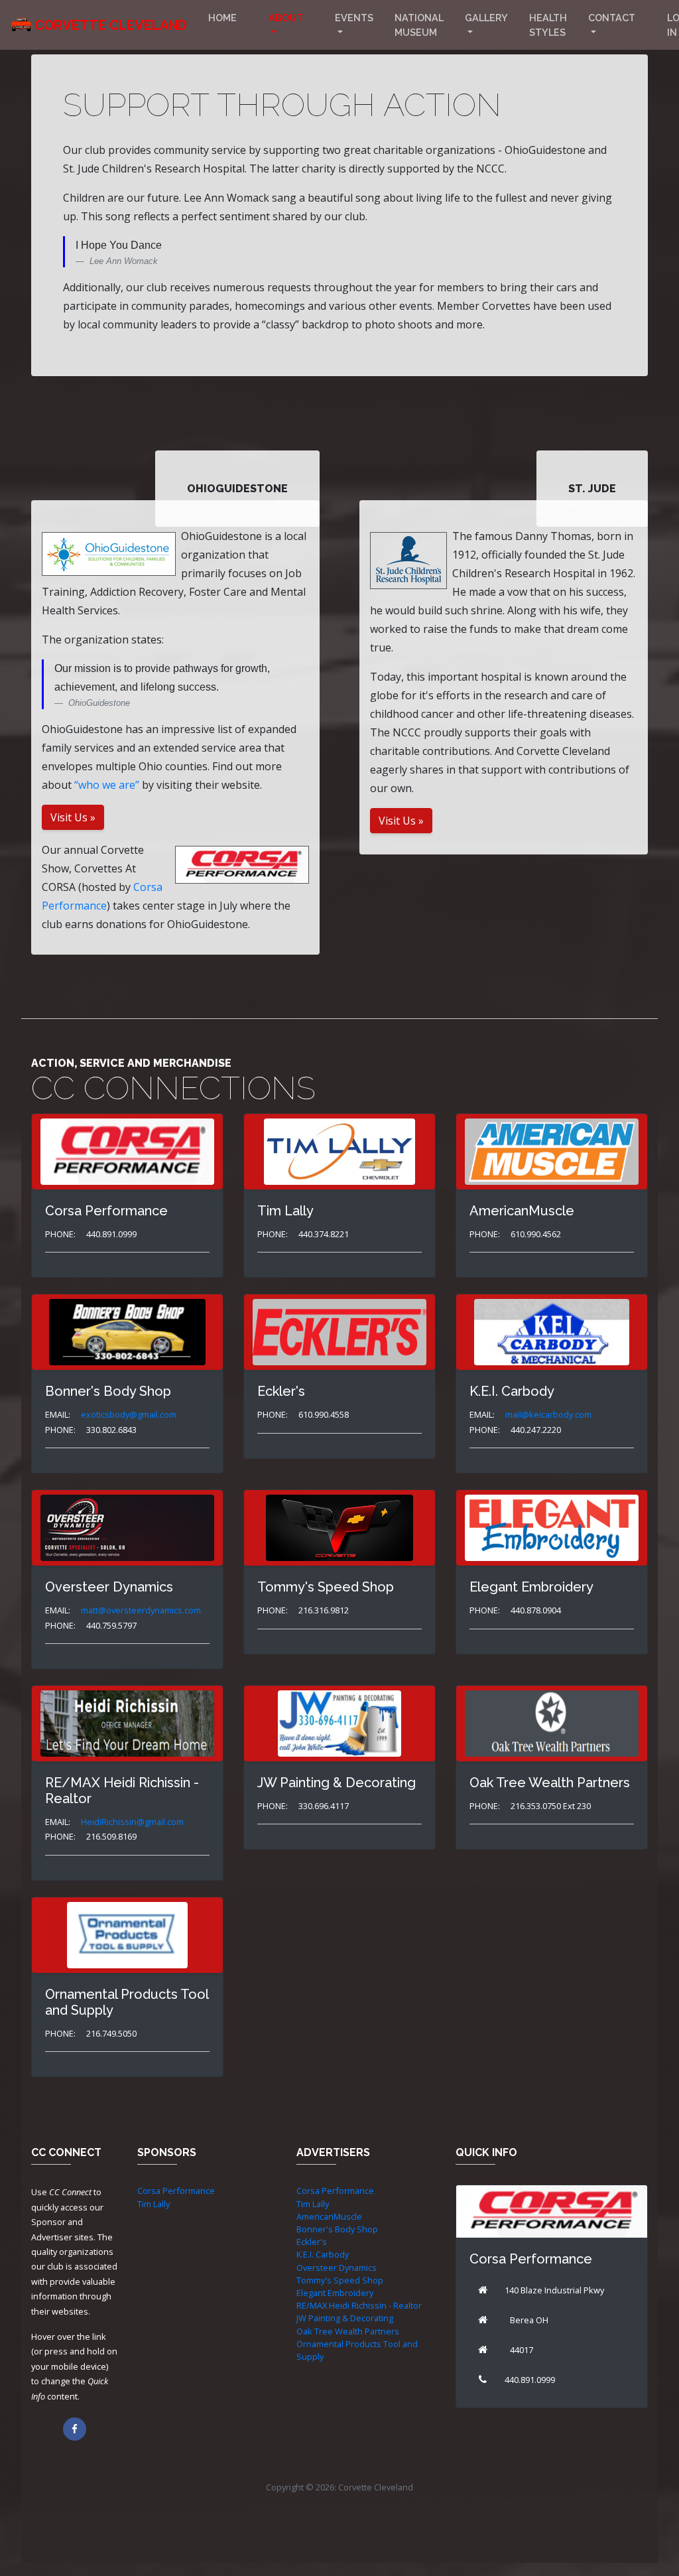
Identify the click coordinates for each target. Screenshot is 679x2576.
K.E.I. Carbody (323, 2254)
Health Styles (548, 25)
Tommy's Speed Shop (340, 2280)
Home (222, 18)
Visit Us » (73, 817)
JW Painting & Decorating (345, 2318)
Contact (612, 18)
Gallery (486, 18)
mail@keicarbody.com (548, 1414)
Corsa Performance (176, 2191)
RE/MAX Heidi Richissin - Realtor (359, 2305)
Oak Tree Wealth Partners (348, 2331)
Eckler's (312, 2242)
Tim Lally (154, 2204)
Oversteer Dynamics (337, 2268)
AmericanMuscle (329, 2216)
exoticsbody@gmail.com (129, 1414)
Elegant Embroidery (335, 2293)
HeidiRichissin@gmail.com (132, 1822)
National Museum (419, 25)
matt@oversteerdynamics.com (141, 1610)
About (286, 18)
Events (354, 18)
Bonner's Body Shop (337, 2229)
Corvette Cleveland (111, 25)
